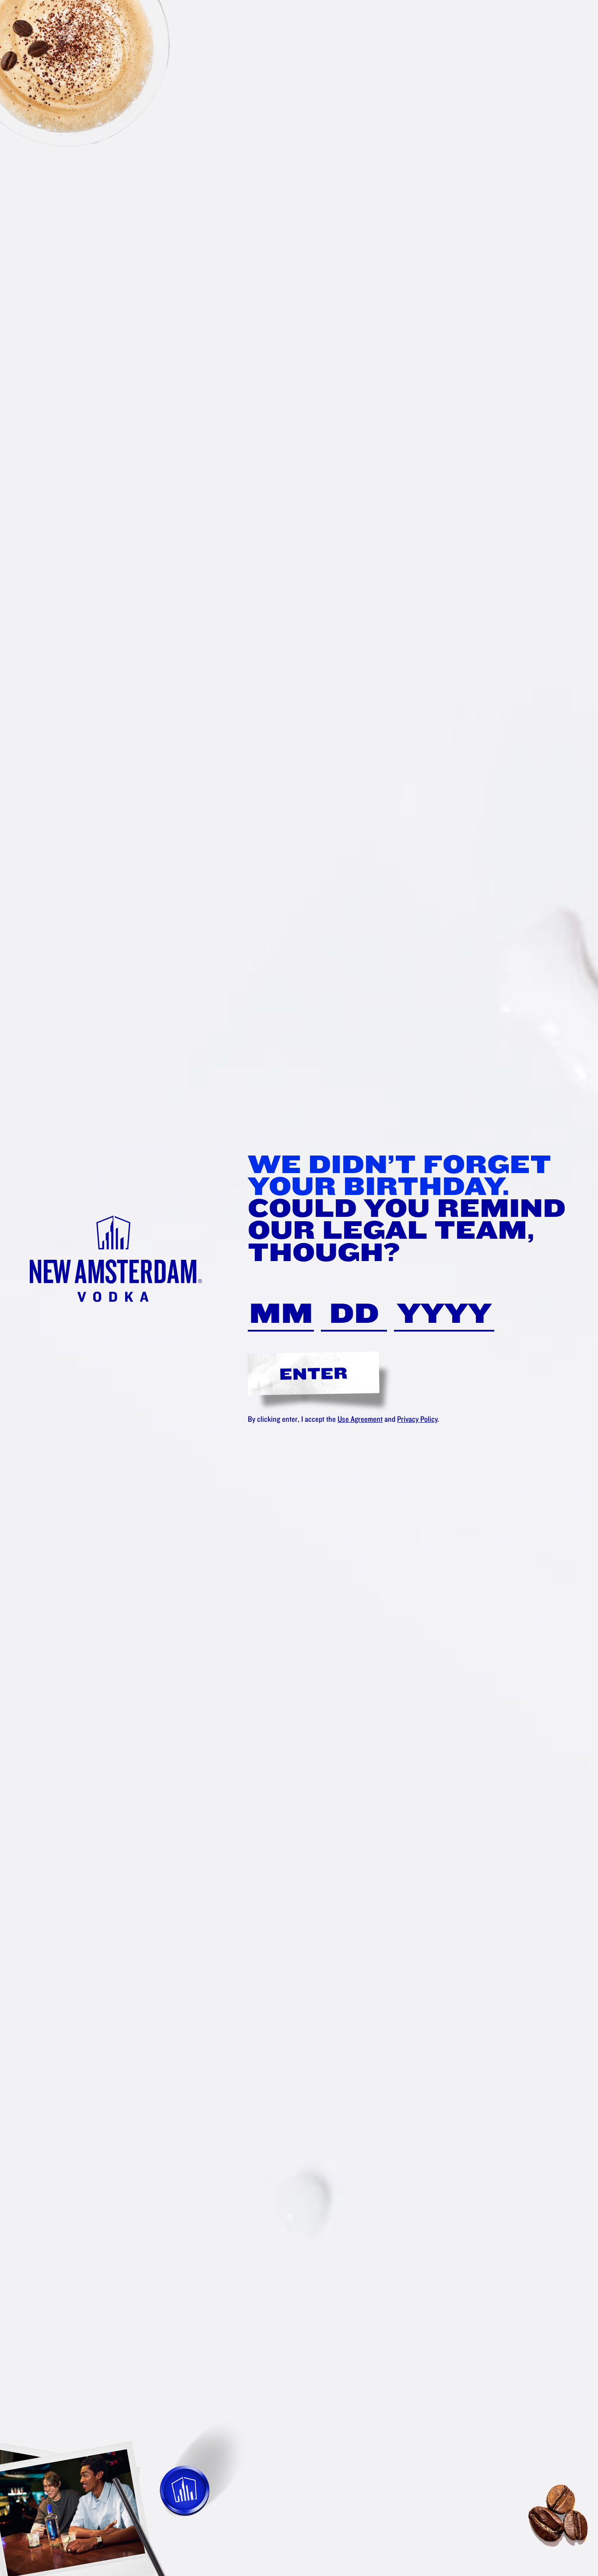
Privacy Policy (417, 1419)
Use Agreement (360, 1419)
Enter (314, 1373)
